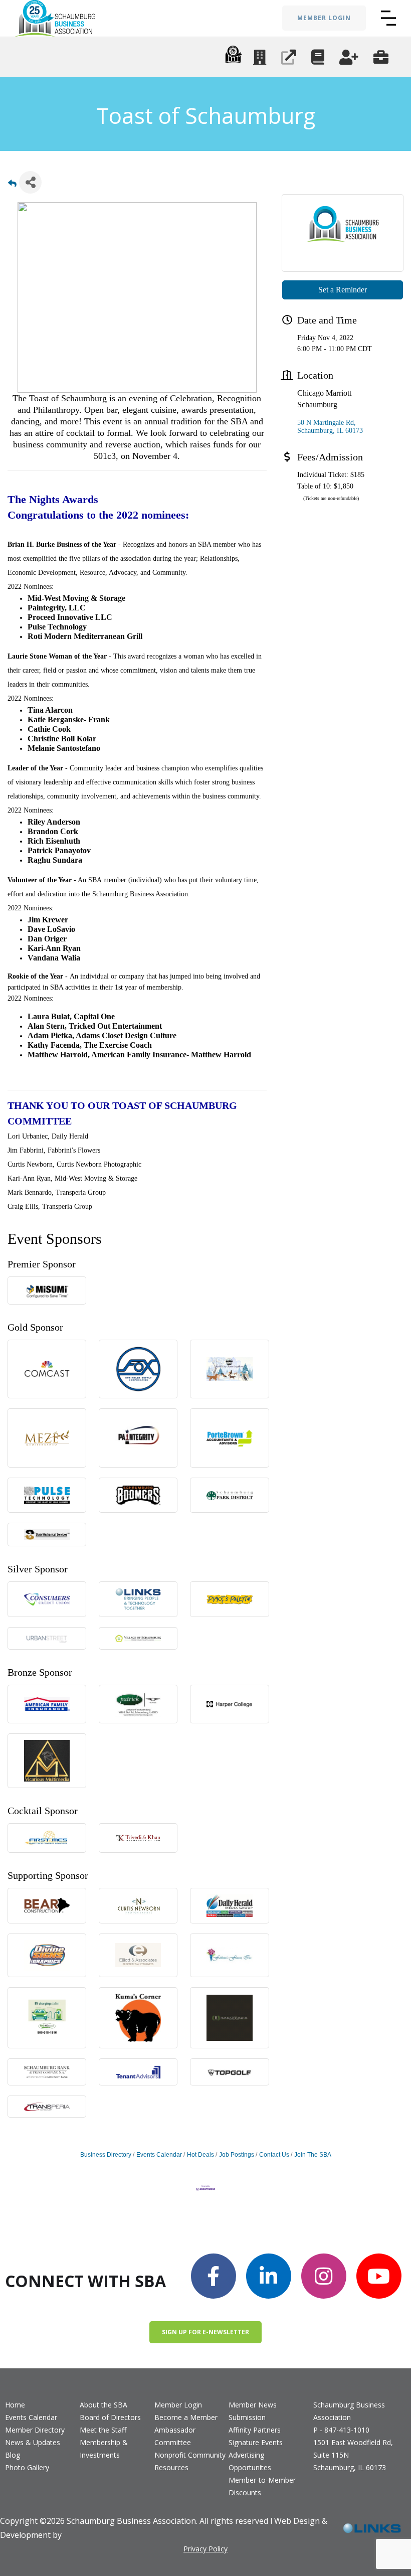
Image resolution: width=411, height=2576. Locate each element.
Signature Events (256, 2442)
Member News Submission (253, 2411)
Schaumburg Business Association (349, 2411)
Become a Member (186, 2417)
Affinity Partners (255, 2430)
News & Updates (33, 2442)
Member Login (178, 2405)
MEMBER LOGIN (324, 18)
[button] (388, 18)
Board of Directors (110, 2417)
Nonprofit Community (190, 2455)
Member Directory (35, 2430)
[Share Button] (30, 182)
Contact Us (274, 2155)
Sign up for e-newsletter (205, 2332)
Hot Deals (200, 2155)
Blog (13, 2455)
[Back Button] (12, 185)
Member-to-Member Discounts (262, 2486)
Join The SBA (313, 2155)
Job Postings (237, 2155)
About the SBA (104, 2405)
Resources (171, 2467)
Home (15, 2405)
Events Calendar (159, 2155)
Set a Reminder (343, 290)
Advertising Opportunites (250, 2461)
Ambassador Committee (175, 2436)
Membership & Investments (104, 2449)
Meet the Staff (103, 2430)
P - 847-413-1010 (341, 2430)
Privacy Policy (205, 2549)
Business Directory (106, 2155)
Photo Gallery (27, 2467)
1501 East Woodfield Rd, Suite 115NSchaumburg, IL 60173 (353, 2455)
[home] (55, 18)
